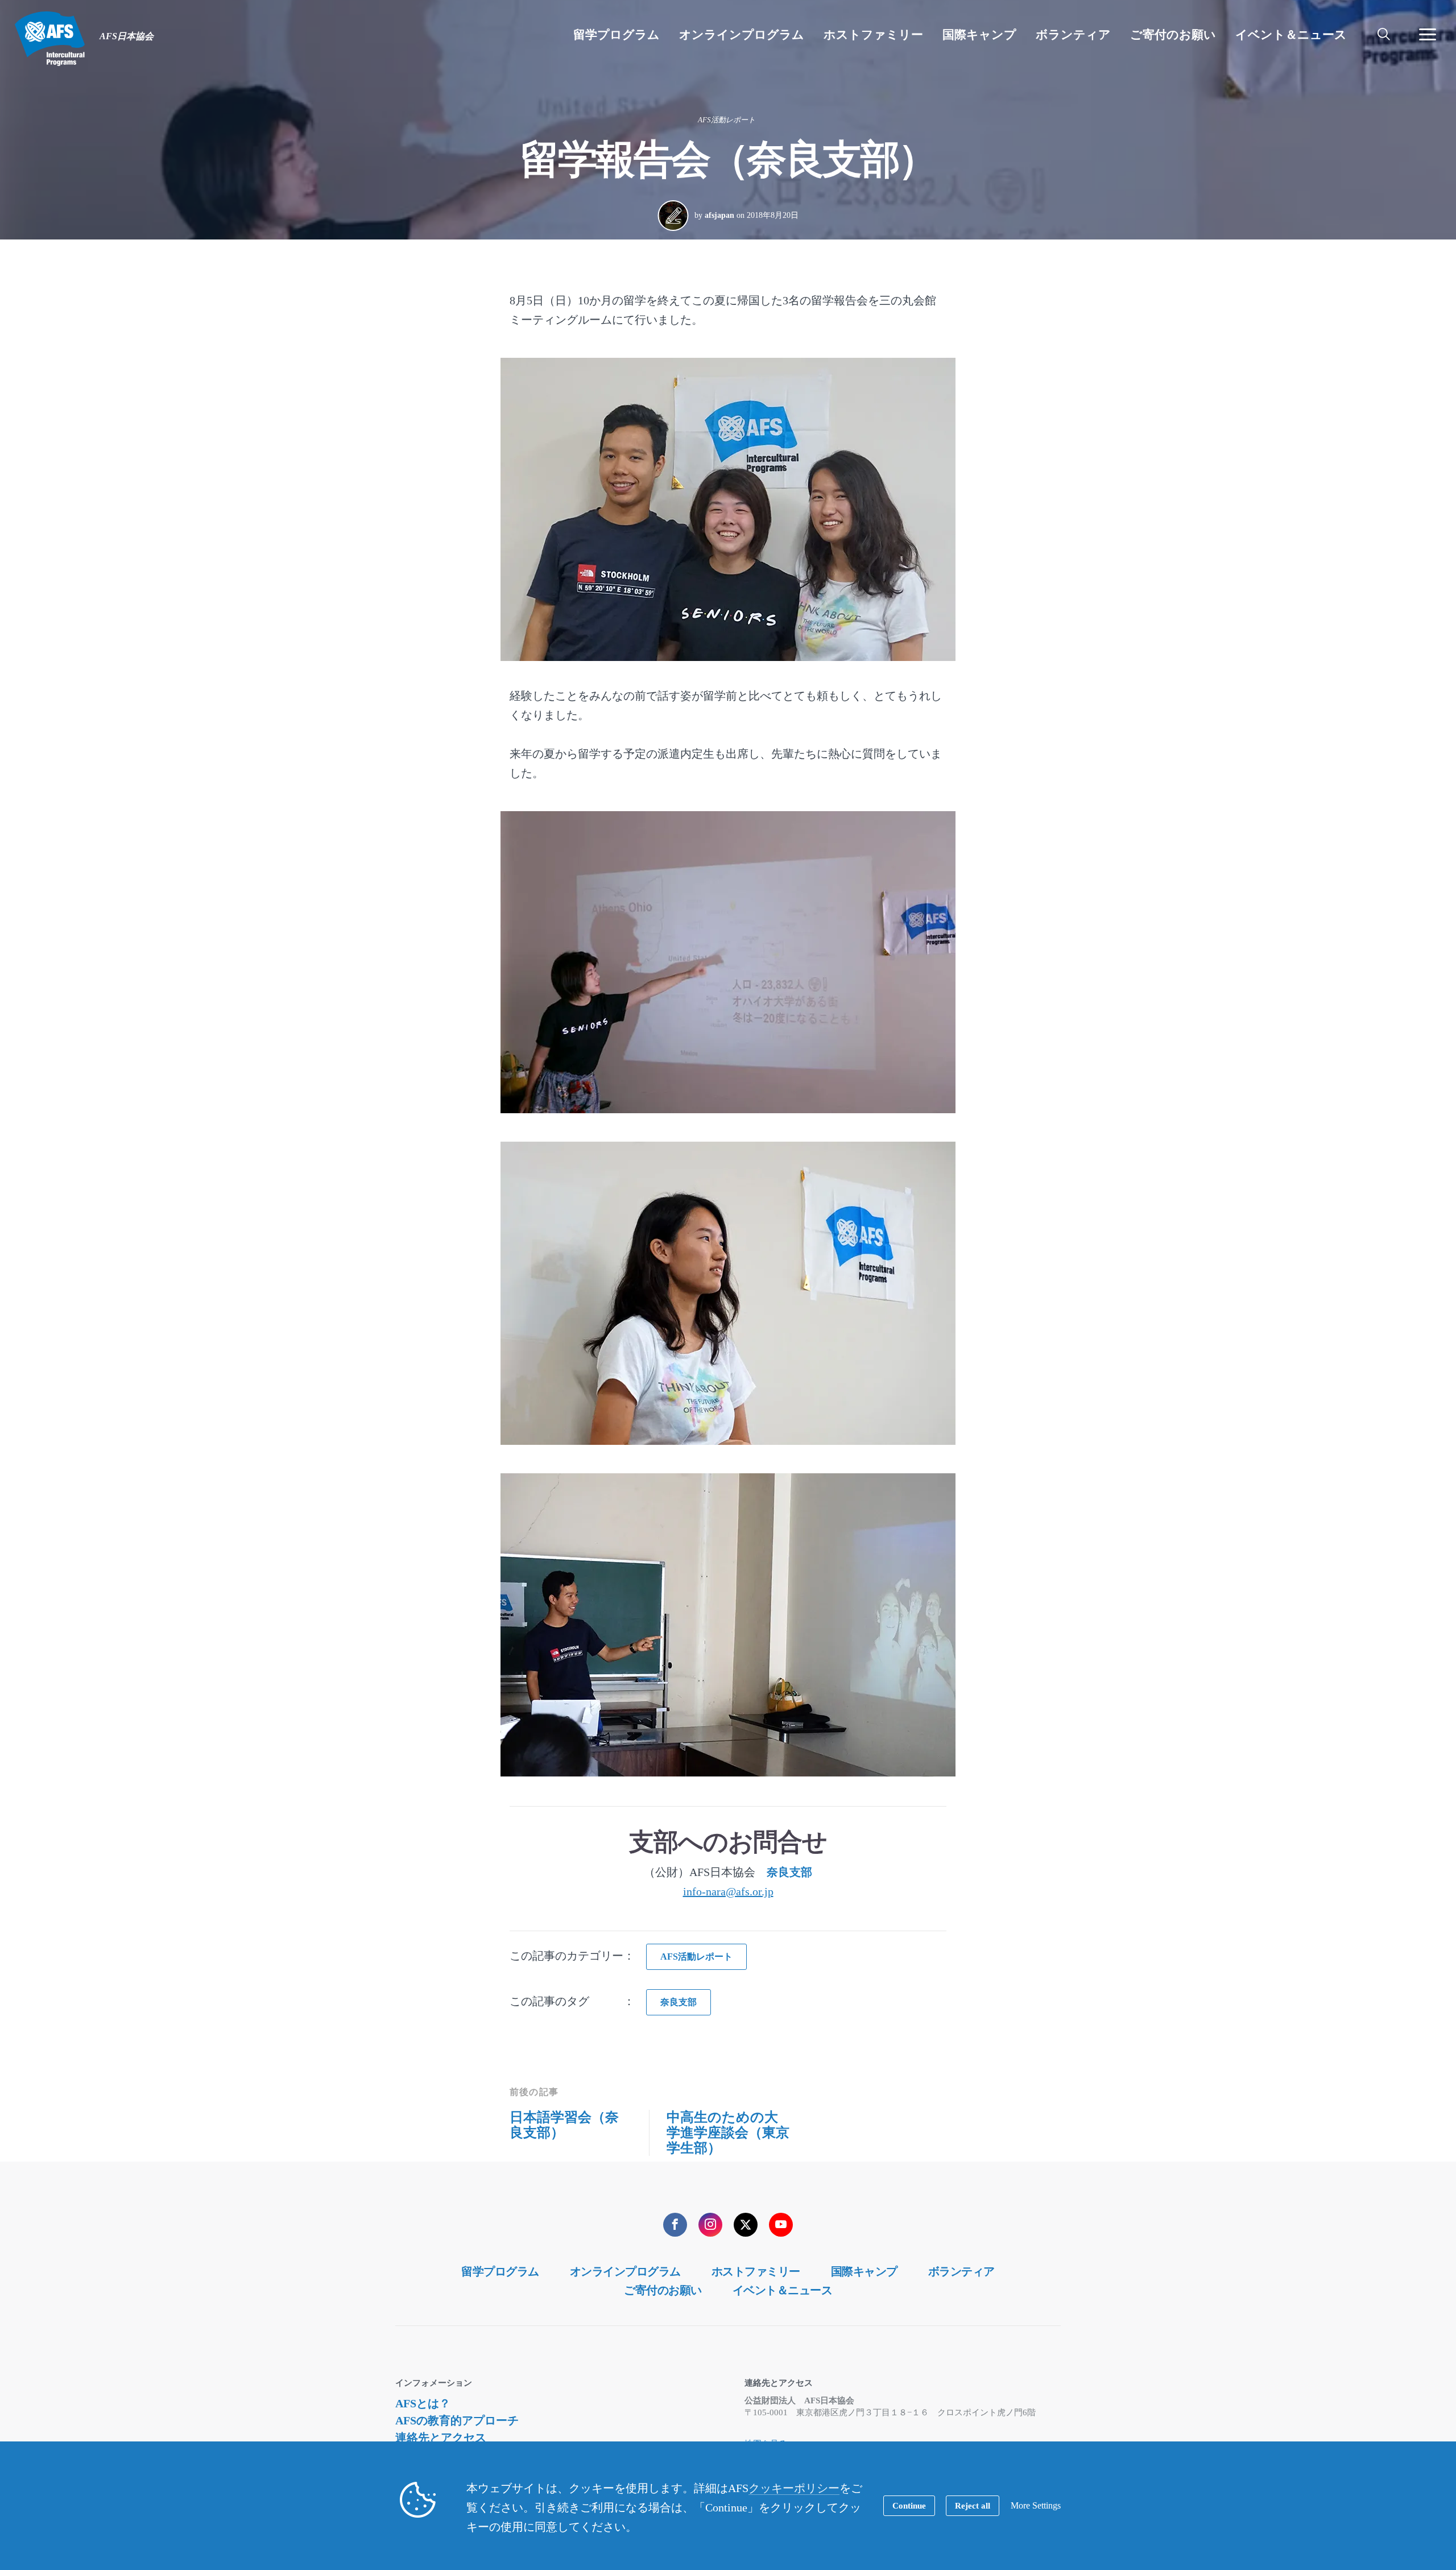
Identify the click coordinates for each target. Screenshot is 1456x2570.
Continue (909, 2506)
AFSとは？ (423, 2403)
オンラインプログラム (625, 2271)
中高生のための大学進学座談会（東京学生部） (728, 2133)
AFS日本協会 (50, 39)
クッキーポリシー (794, 2488)
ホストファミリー (756, 2271)
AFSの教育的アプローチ (457, 2420)
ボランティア (961, 2271)
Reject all (973, 2506)
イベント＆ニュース (783, 2290)
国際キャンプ (864, 2271)
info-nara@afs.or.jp (728, 1891)
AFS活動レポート (727, 120)
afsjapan (719, 215)
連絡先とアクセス (441, 2437)
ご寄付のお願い (663, 2290)
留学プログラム (500, 2271)
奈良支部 (789, 1872)
